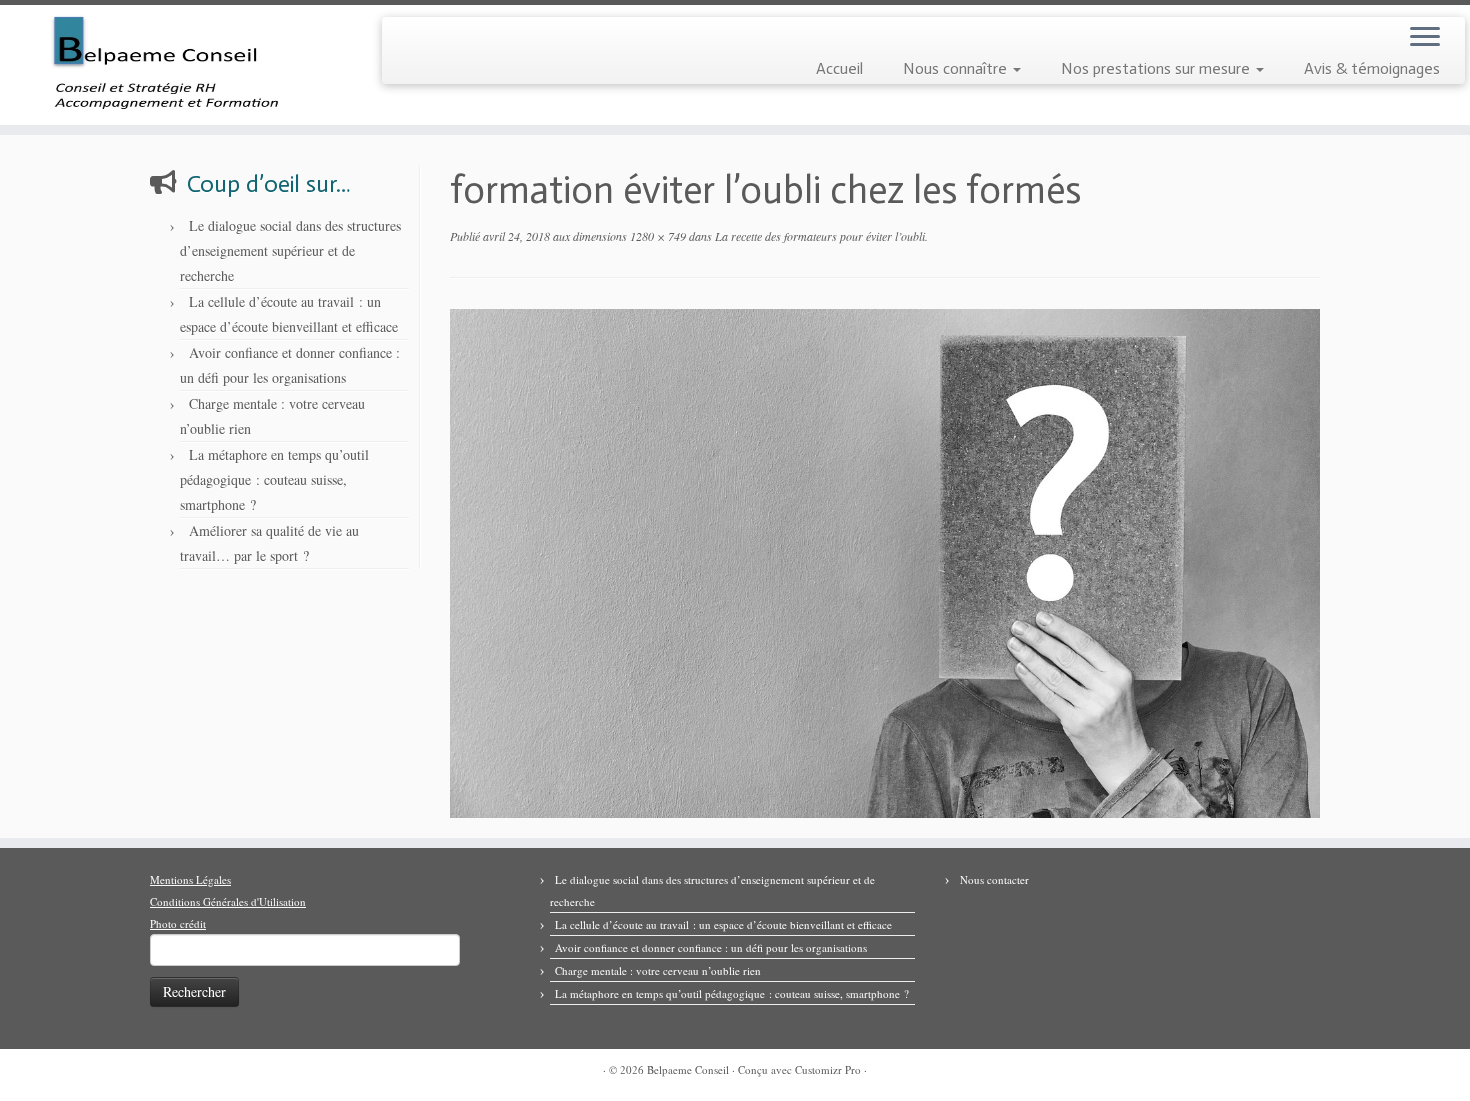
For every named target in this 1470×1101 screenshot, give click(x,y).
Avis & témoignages (1372, 68)
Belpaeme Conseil (688, 1069)
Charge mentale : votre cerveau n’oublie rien (658, 970)
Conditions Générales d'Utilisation (228, 901)
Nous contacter (994, 879)
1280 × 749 (656, 236)
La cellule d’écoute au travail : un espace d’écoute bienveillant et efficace (723, 924)
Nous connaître (957, 68)
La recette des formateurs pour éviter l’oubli (818, 236)
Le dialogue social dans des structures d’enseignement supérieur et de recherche (290, 250)
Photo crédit (178, 923)
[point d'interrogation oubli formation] (885, 561)
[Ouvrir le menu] (1425, 38)
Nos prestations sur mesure (1157, 68)
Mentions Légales (190, 879)
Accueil (839, 68)
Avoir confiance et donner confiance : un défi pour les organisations (711, 947)
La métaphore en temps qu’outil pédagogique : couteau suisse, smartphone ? (274, 479)
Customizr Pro (828, 1069)
